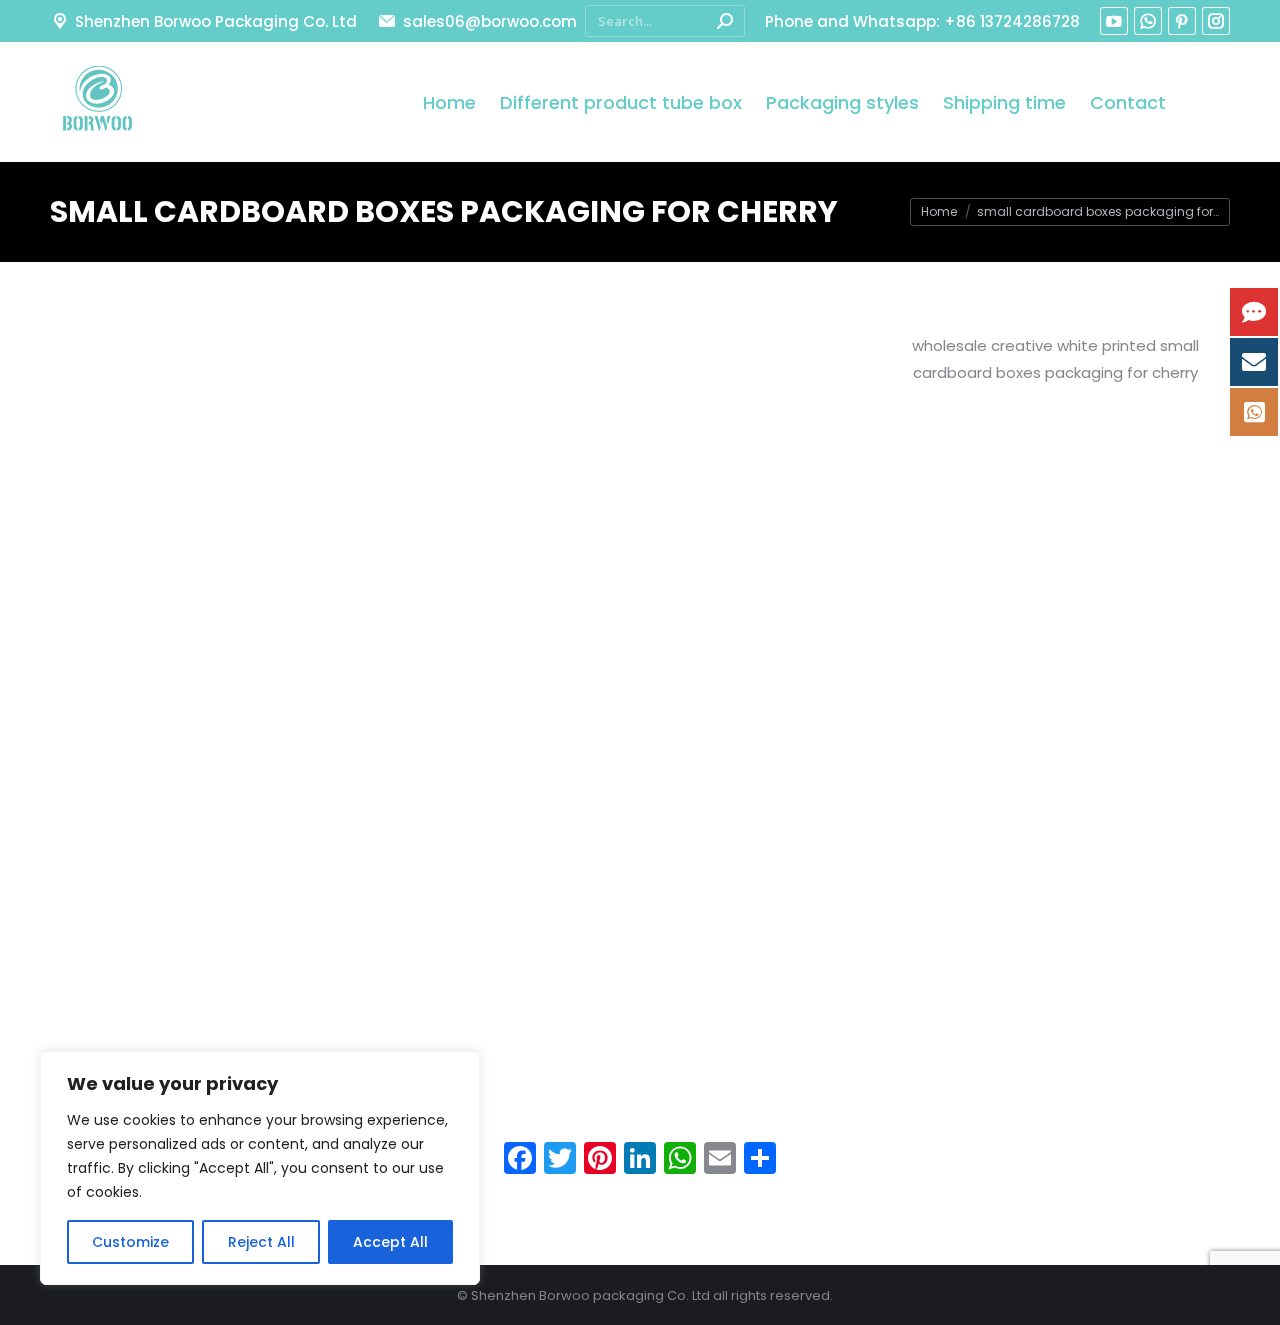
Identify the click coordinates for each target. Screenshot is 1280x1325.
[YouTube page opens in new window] (1114, 21)
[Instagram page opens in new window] (1216, 21)
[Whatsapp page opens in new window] (1148, 21)
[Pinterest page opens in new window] (1182, 21)
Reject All (261, 1242)
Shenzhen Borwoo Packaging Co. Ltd (216, 21)
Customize (130, 1242)
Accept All (390, 1242)
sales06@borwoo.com (489, 21)
